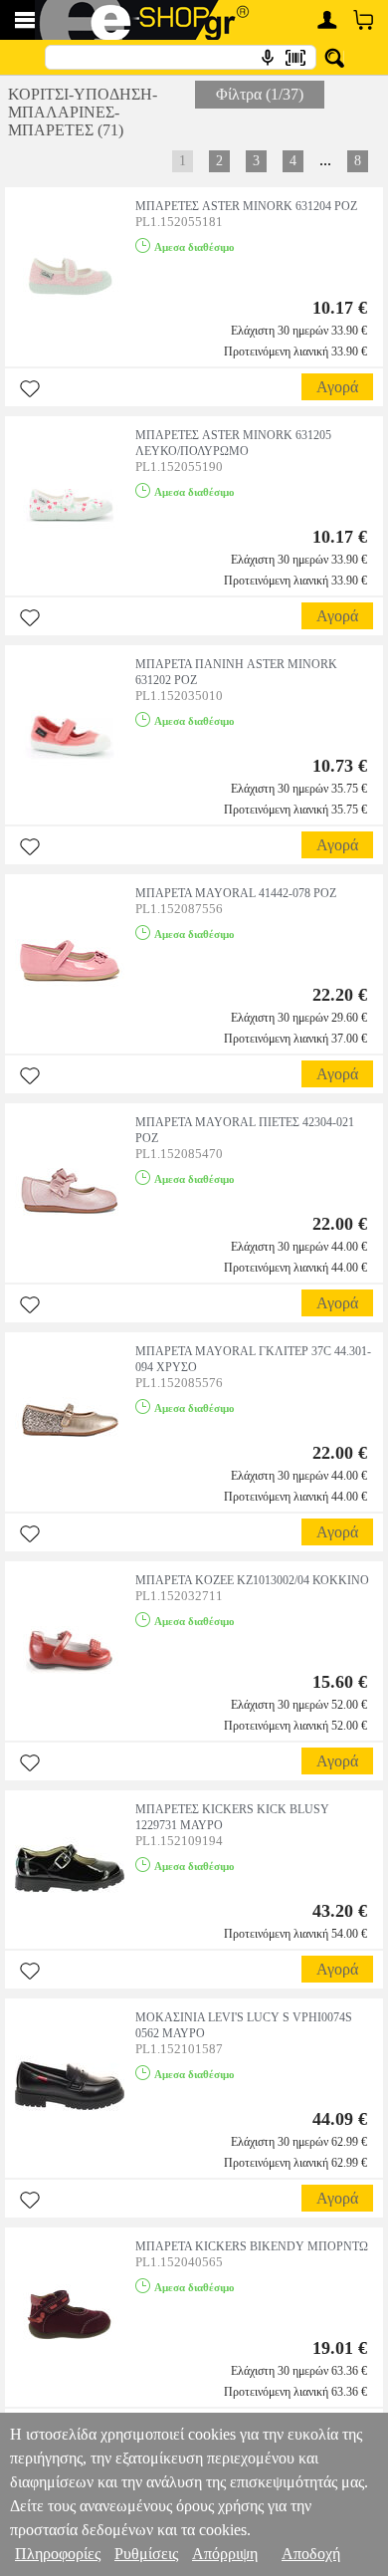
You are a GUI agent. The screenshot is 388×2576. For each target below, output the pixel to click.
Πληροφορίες (58, 2554)
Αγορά (337, 387)
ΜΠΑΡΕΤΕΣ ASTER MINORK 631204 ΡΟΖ (246, 206)
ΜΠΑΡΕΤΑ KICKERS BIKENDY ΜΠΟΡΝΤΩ (252, 2246)
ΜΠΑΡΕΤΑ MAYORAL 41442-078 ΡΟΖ (236, 893)
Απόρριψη (225, 2554)
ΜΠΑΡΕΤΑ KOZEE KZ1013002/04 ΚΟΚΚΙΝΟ (252, 1580)
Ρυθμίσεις (146, 2554)
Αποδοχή (311, 2554)
